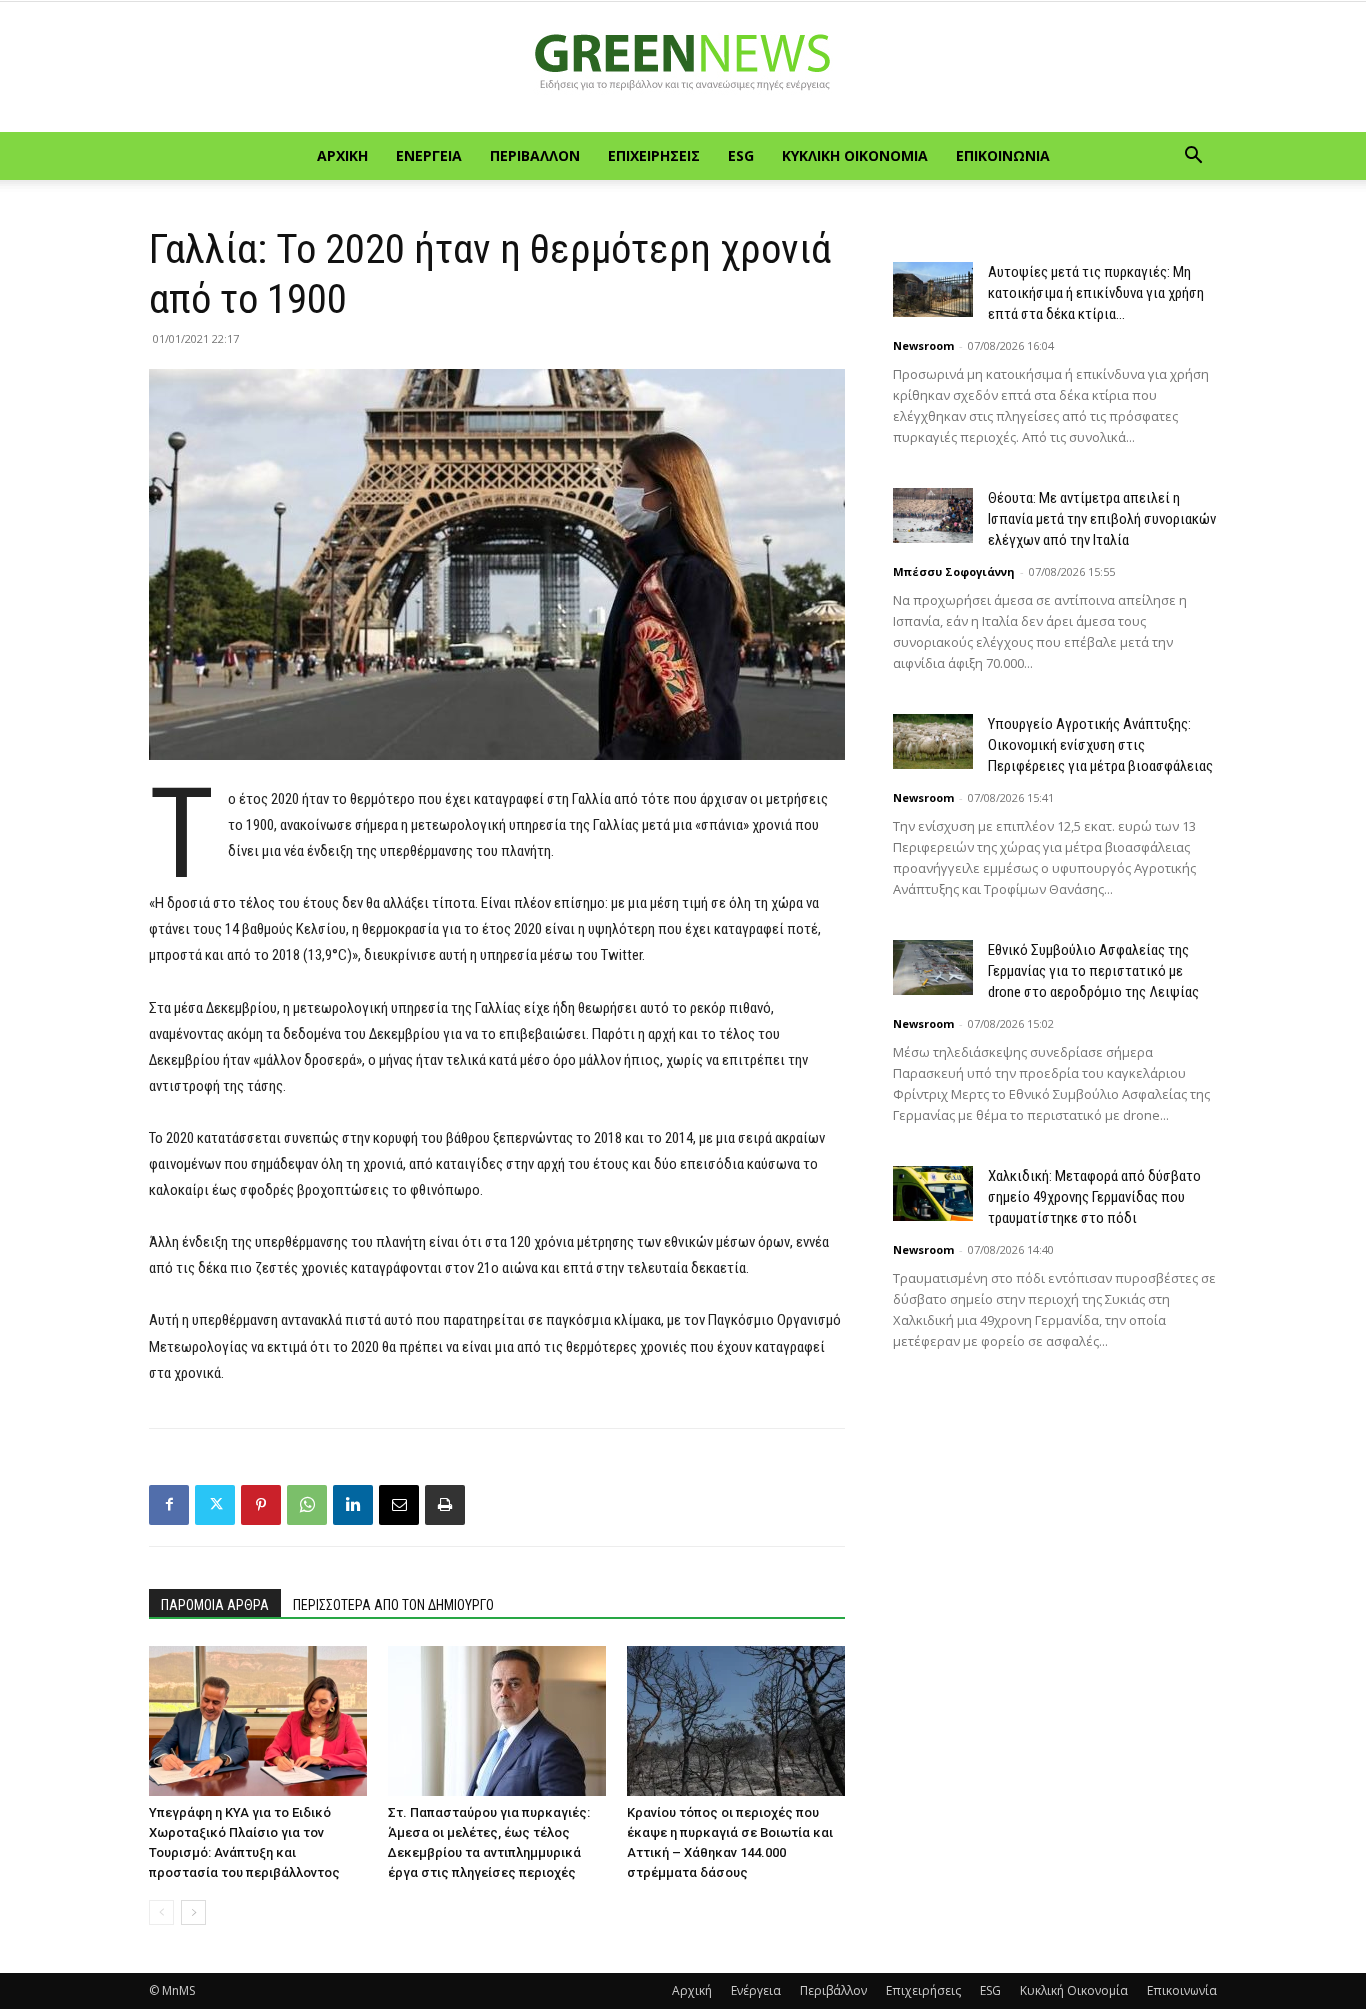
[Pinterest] (261, 1505)
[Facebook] (169, 1505)
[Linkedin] (353, 1505)
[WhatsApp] (307, 1505)
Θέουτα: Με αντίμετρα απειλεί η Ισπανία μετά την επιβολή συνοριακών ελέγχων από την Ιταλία (1102, 519)
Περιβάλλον (535, 155)
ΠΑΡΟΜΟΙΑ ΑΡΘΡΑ (215, 1605)
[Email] (399, 1505)
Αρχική (342, 155)
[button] (1193, 157)
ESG (741, 155)
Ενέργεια (429, 155)
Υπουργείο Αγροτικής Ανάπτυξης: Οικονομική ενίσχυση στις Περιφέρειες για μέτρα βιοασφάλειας (1100, 745)
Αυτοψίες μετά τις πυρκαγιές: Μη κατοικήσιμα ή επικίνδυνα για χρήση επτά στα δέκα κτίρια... (1096, 293)
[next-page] (193, 1912)
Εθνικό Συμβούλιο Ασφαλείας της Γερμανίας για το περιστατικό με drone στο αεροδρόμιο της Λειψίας (1093, 971)
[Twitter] (215, 1505)
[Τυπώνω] (445, 1505)
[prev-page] (161, 1912)
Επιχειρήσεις (654, 155)
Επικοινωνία (1003, 155)
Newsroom (923, 345)
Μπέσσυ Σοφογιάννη (954, 571)
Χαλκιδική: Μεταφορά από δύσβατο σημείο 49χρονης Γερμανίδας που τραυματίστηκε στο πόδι (1094, 1197)
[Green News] (683, 68)
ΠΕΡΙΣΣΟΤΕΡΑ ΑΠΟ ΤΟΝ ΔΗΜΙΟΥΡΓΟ (393, 1605)
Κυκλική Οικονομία (855, 155)
